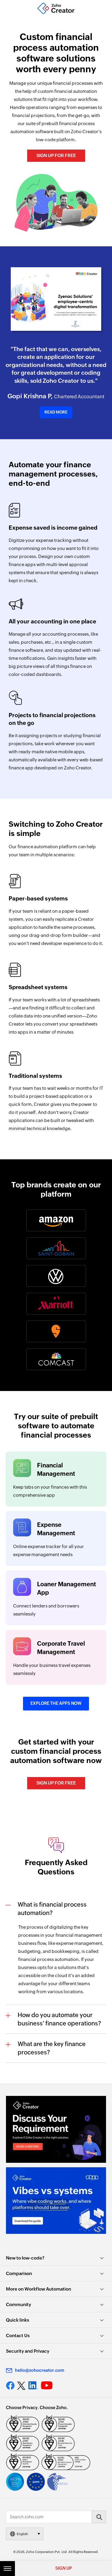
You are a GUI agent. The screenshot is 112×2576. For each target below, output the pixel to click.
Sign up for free (56, 155)
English (22, 2534)
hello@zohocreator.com (40, 2370)
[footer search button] (99, 2517)
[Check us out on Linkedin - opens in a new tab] (33, 2386)
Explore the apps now (56, 1703)
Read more (56, 412)
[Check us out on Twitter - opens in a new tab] (22, 2386)
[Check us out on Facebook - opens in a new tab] (10, 2386)
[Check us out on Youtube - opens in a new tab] (47, 2386)
